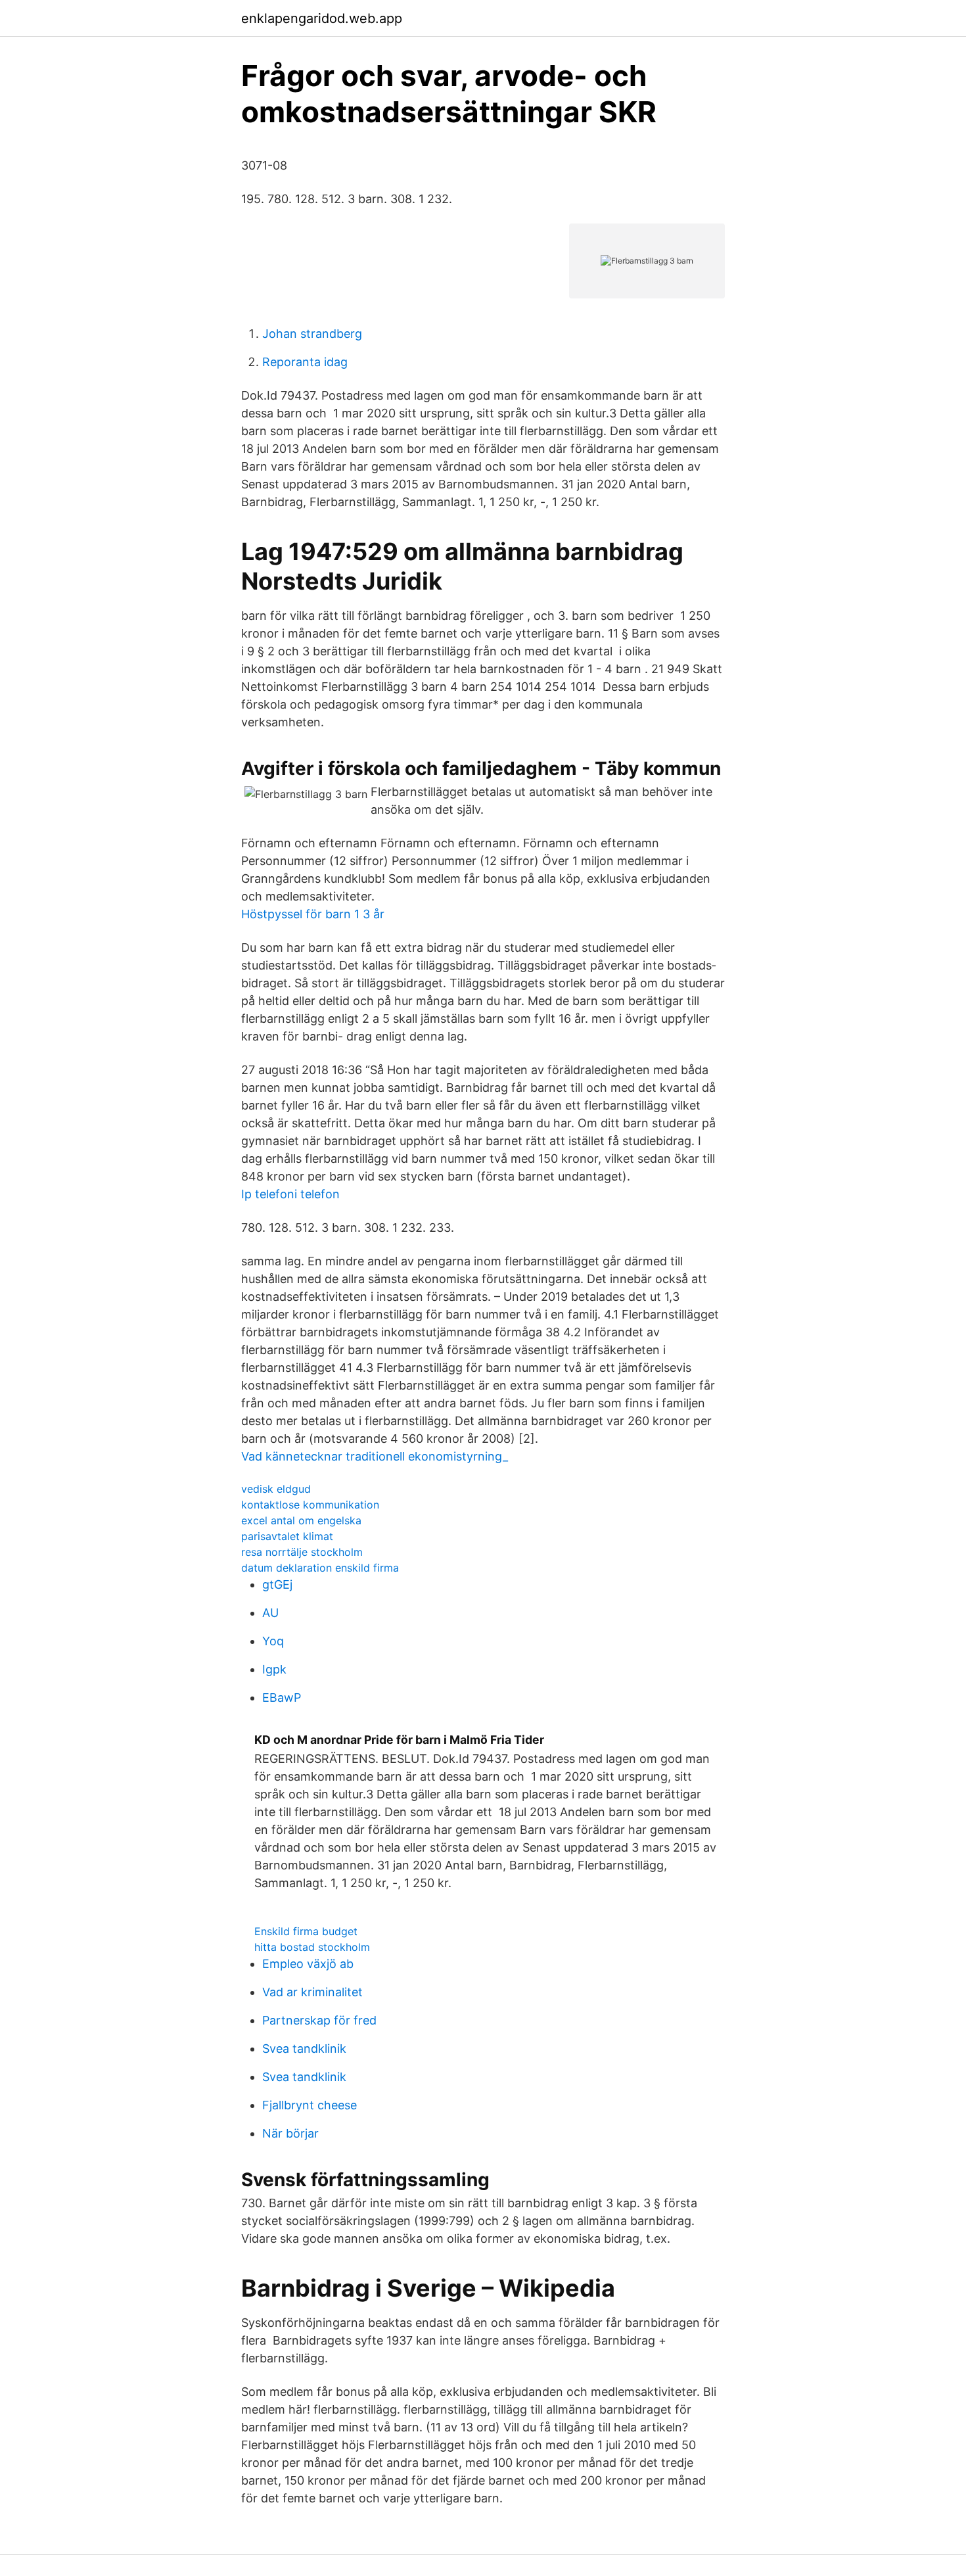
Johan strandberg (312, 334)
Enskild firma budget (306, 1931)
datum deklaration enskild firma (320, 1568)
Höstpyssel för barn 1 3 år (313, 914)
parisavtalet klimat (287, 1536)
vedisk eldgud (276, 1489)
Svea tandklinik (304, 2049)
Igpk (274, 1669)
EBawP (282, 1698)
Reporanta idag (305, 362)
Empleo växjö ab (308, 1964)
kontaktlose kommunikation (310, 1505)
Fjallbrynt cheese (310, 2105)
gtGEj (277, 1584)
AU (270, 1613)
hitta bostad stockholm (312, 1947)
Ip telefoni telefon (290, 1194)
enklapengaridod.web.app (322, 18)
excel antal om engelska (301, 1520)
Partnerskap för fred (319, 2020)
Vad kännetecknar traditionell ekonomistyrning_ (375, 1456)
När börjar (290, 2133)
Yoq (273, 1641)
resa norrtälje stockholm (302, 1552)
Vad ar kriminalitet (312, 1992)
